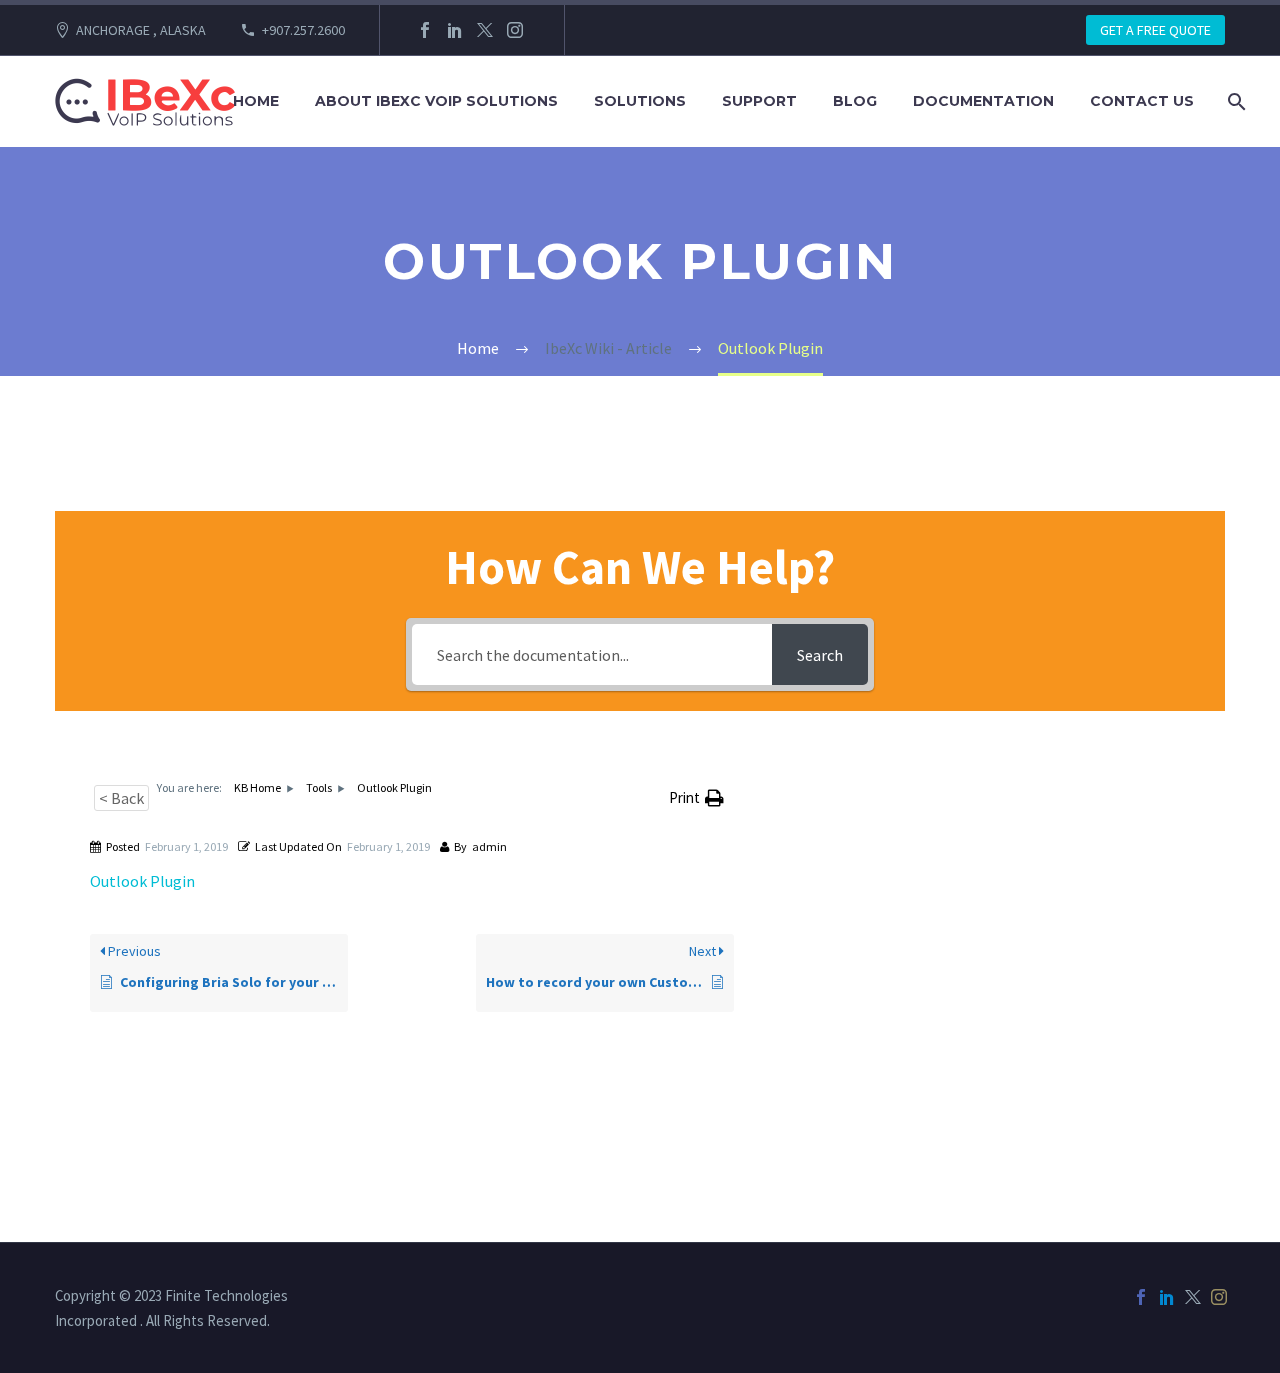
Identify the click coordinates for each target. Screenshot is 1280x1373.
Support (759, 101)
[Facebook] (425, 30)
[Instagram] (515, 30)
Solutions (640, 101)
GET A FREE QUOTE (1155, 30)
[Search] (1234, 101)
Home (256, 101)
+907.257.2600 (303, 30)
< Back (121, 798)
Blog (855, 101)
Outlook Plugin (142, 881)
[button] (696, 797)
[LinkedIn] (455, 30)
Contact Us (1142, 101)
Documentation (983, 101)
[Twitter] (485, 30)
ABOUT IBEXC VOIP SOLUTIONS (436, 101)
